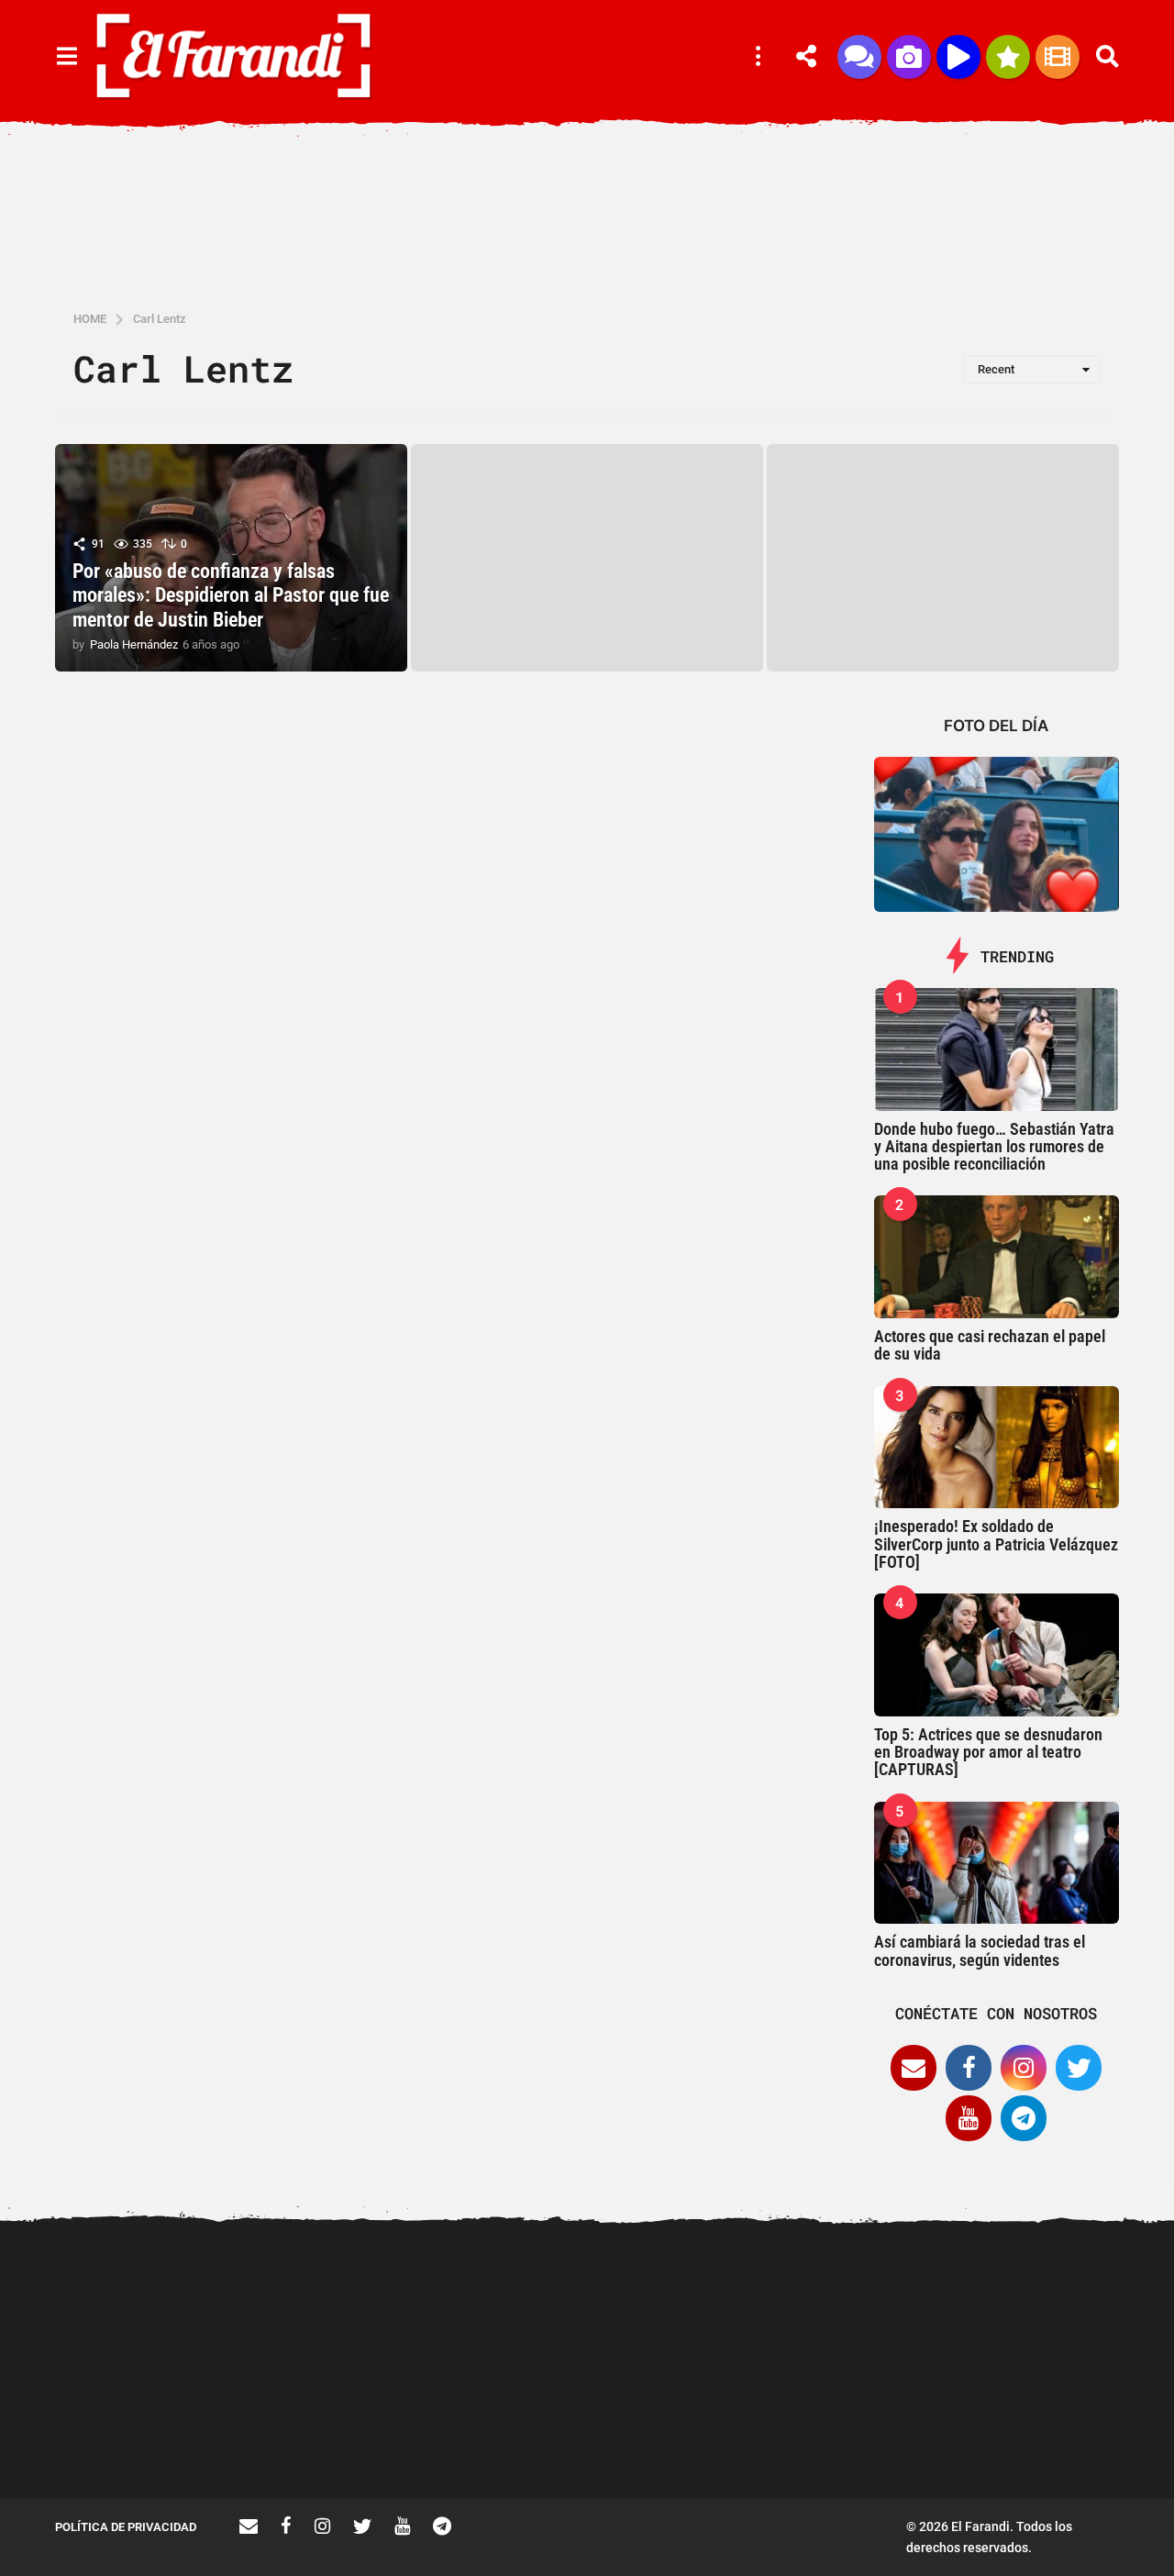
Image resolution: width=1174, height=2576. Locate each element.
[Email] (914, 2068)
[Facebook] (969, 2068)
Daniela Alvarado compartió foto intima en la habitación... (1064, 2433)
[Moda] (1008, 57)
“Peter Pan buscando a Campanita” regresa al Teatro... (697, 2440)
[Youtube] (969, 2118)
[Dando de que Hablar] (859, 57)
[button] (66, 57)
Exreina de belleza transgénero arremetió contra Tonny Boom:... (514, 2440)
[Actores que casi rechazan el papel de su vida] (997, 1257)
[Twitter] (1079, 2068)
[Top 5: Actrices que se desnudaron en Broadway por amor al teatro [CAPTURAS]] (997, 1655)
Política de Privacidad (126, 2527)
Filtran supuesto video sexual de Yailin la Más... (331, 2433)
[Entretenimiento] (1058, 57)
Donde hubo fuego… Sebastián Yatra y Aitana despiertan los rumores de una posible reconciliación (994, 1147)
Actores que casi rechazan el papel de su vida (990, 1345)
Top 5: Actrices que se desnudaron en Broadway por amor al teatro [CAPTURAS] (988, 1752)
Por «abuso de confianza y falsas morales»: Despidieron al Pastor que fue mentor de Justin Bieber (231, 595)
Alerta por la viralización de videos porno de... (147, 2433)
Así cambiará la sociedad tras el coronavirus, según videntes (980, 1950)
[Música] (958, 57)
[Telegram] (1024, 2118)
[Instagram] (1024, 2068)
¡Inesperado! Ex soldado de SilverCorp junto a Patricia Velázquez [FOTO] (996, 1544)
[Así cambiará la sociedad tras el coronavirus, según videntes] (997, 1863)
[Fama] (909, 57)
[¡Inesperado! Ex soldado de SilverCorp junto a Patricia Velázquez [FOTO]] (997, 1448)
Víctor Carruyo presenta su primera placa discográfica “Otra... (881, 2440)
